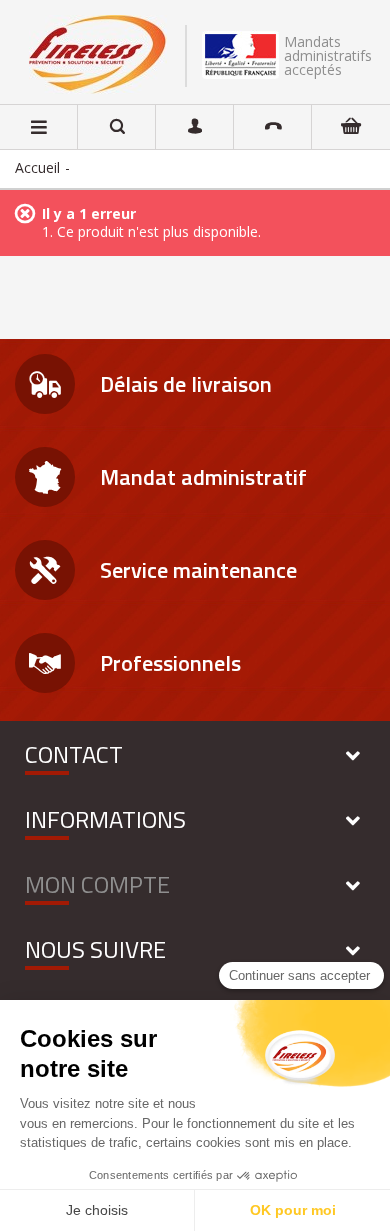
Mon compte (97, 884)
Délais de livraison (186, 384)
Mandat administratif (203, 477)
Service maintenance (198, 570)
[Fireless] (97, 54)
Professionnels (170, 663)
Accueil (37, 167)
